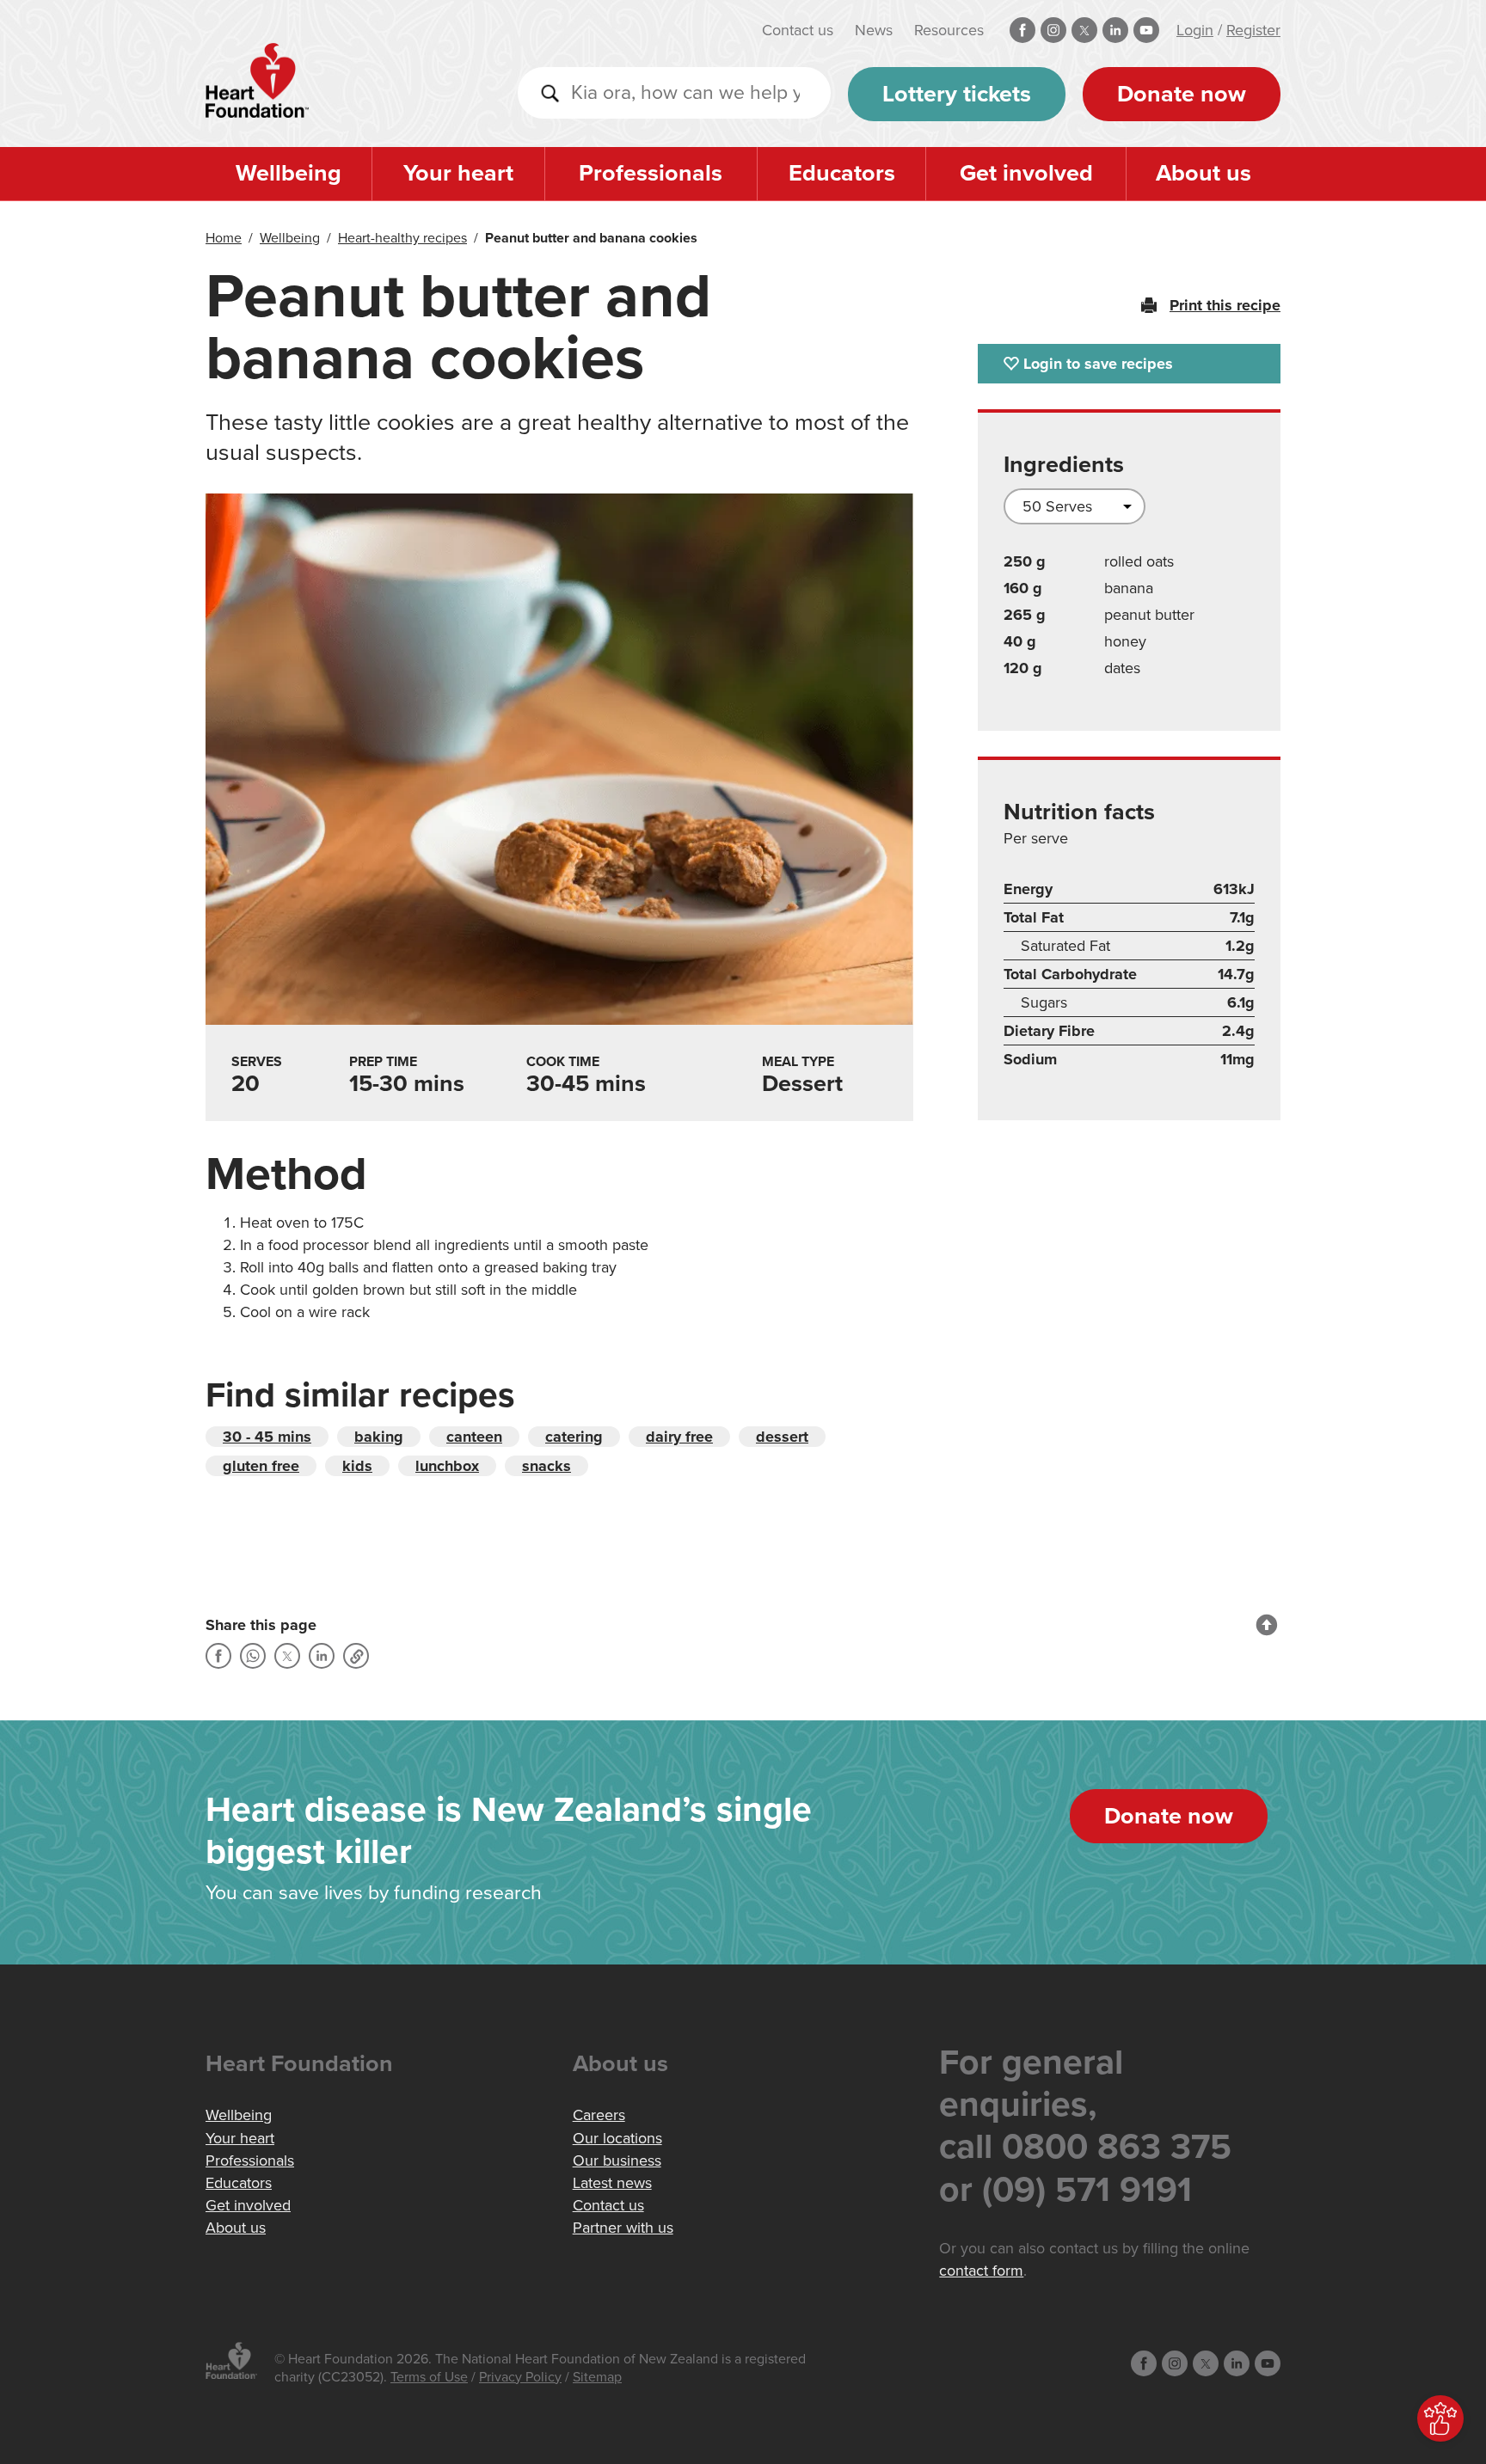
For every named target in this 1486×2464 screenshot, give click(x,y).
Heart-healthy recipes (402, 238)
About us (1204, 173)
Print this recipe (1225, 305)
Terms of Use (429, 2377)
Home (224, 238)
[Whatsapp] (253, 1656)
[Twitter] (287, 1656)
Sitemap (597, 2377)
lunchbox (447, 1466)
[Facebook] (218, 1656)
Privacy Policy (520, 2377)
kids (357, 1466)
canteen (474, 1437)
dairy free (679, 1437)
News (874, 30)
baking (379, 1437)
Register (1253, 30)
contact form (981, 2271)
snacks (547, 1466)
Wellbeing (289, 173)
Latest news (612, 2183)
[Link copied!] (356, 1656)
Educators (842, 173)
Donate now (1182, 94)
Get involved (1026, 173)
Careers (599, 2115)
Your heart (458, 173)
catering (574, 1437)
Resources (949, 30)
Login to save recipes (1098, 364)
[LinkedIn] (322, 1656)
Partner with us (623, 2228)
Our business (617, 2161)
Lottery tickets (957, 94)
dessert (782, 1437)
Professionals (651, 173)
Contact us (798, 30)
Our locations (617, 2138)
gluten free (261, 1466)
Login (1195, 30)
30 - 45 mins (267, 1437)
